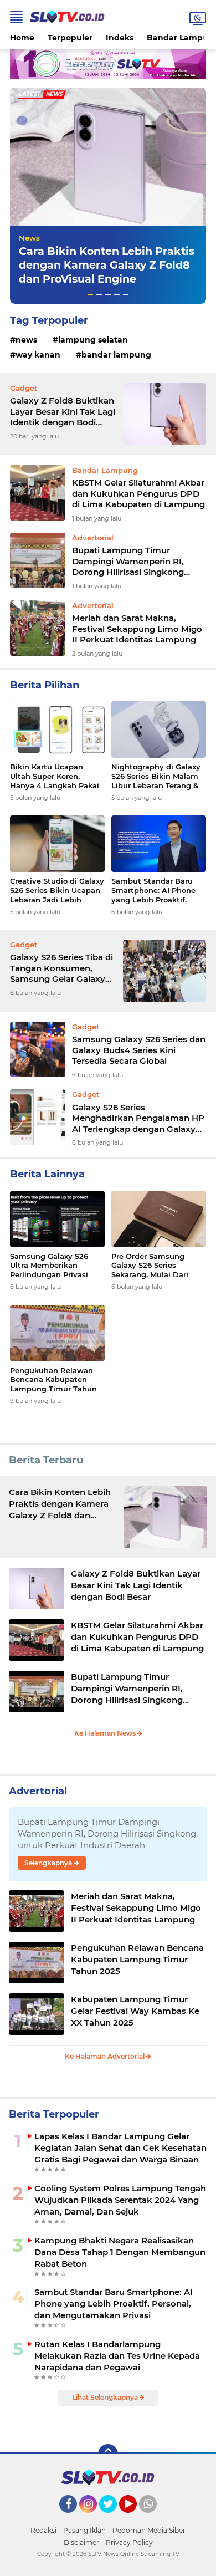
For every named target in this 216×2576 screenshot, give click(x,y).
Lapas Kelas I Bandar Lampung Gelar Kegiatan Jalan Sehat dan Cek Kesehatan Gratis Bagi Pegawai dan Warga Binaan (120, 2148)
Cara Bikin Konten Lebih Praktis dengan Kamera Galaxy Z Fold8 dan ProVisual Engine (107, 265)
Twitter (113, 2518)
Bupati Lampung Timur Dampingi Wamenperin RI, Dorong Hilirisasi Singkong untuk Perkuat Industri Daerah (137, 561)
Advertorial (38, 1791)
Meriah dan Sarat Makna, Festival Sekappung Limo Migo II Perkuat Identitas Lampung (137, 629)
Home (22, 38)
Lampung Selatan (93, 340)
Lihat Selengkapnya (106, 2397)
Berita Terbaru (46, 1460)
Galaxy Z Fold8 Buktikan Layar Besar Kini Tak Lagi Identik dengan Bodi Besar (63, 412)
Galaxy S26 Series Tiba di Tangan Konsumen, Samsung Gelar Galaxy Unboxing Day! (61, 968)
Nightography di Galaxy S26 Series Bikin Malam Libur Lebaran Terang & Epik (156, 776)
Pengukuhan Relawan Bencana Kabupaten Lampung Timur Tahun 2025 (53, 1380)
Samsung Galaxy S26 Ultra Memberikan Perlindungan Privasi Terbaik (49, 1266)
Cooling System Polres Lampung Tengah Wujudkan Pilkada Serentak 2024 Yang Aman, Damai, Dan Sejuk (120, 2200)
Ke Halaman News (106, 1733)
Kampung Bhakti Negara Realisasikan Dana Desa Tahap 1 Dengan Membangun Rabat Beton (120, 2252)
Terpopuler (70, 38)
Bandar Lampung (116, 355)
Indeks (120, 38)
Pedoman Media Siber (149, 2530)
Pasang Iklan (84, 2530)
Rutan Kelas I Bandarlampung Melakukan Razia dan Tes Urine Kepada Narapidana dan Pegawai (117, 2356)
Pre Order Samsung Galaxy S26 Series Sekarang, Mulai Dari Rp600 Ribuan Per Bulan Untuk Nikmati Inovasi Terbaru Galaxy (158, 1266)
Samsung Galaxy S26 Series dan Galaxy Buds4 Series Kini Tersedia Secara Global (139, 1050)
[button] (90, 295)
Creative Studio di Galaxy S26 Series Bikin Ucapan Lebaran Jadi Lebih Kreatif (57, 891)
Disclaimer (81, 2542)
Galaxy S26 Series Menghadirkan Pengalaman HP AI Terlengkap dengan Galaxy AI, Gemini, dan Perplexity (138, 1118)
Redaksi (43, 2530)
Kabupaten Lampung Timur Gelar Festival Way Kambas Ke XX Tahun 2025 (135, 2011)
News (29, 238)
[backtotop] (108, 2454)
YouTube (135, 2518)
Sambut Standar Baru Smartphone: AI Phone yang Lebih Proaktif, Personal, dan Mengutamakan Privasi (155, 891)
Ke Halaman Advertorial (106, 2056)
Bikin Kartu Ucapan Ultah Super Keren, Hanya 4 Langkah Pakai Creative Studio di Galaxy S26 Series (57, 776)
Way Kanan (38, 355)
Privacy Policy (129, 2542)
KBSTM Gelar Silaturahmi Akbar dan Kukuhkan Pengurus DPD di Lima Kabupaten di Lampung (138, 493)
